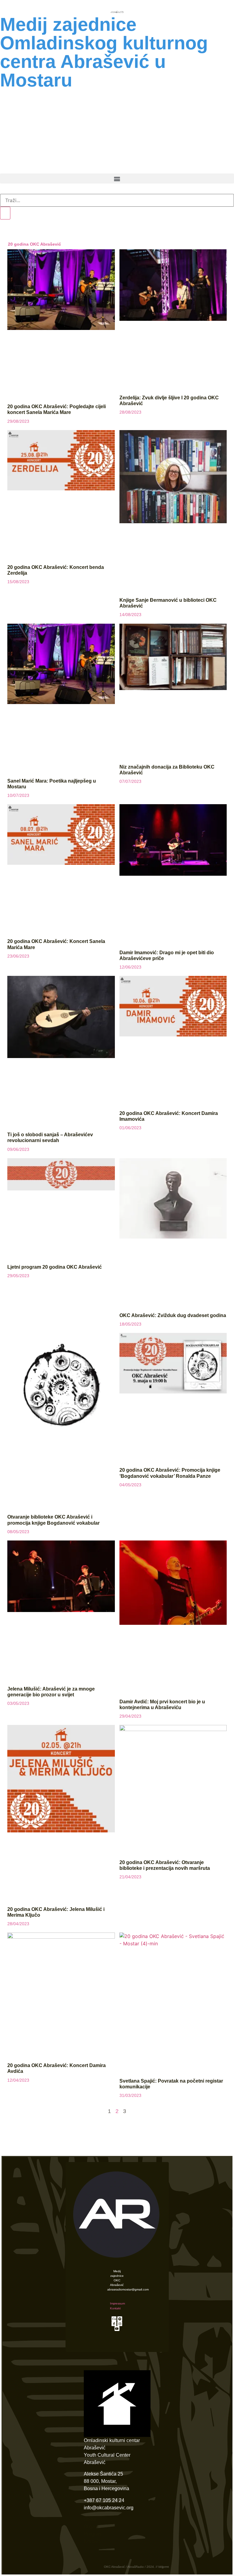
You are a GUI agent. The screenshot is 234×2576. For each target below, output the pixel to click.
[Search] (5, 213)
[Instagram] (120, 2324)
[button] (117, 179)
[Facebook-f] (114, 2324)
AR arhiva (157, 166)
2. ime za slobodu (117, 138)
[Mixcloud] (114, 2319)
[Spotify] (120, 2319)
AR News (117, 110)
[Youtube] (117, 2329)
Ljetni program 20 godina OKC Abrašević (55, 1267)
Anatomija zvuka (117, 152)
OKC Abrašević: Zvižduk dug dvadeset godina (173, 1315)
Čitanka (68, 166)
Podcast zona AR (117, 124)
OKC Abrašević (117, 96)
